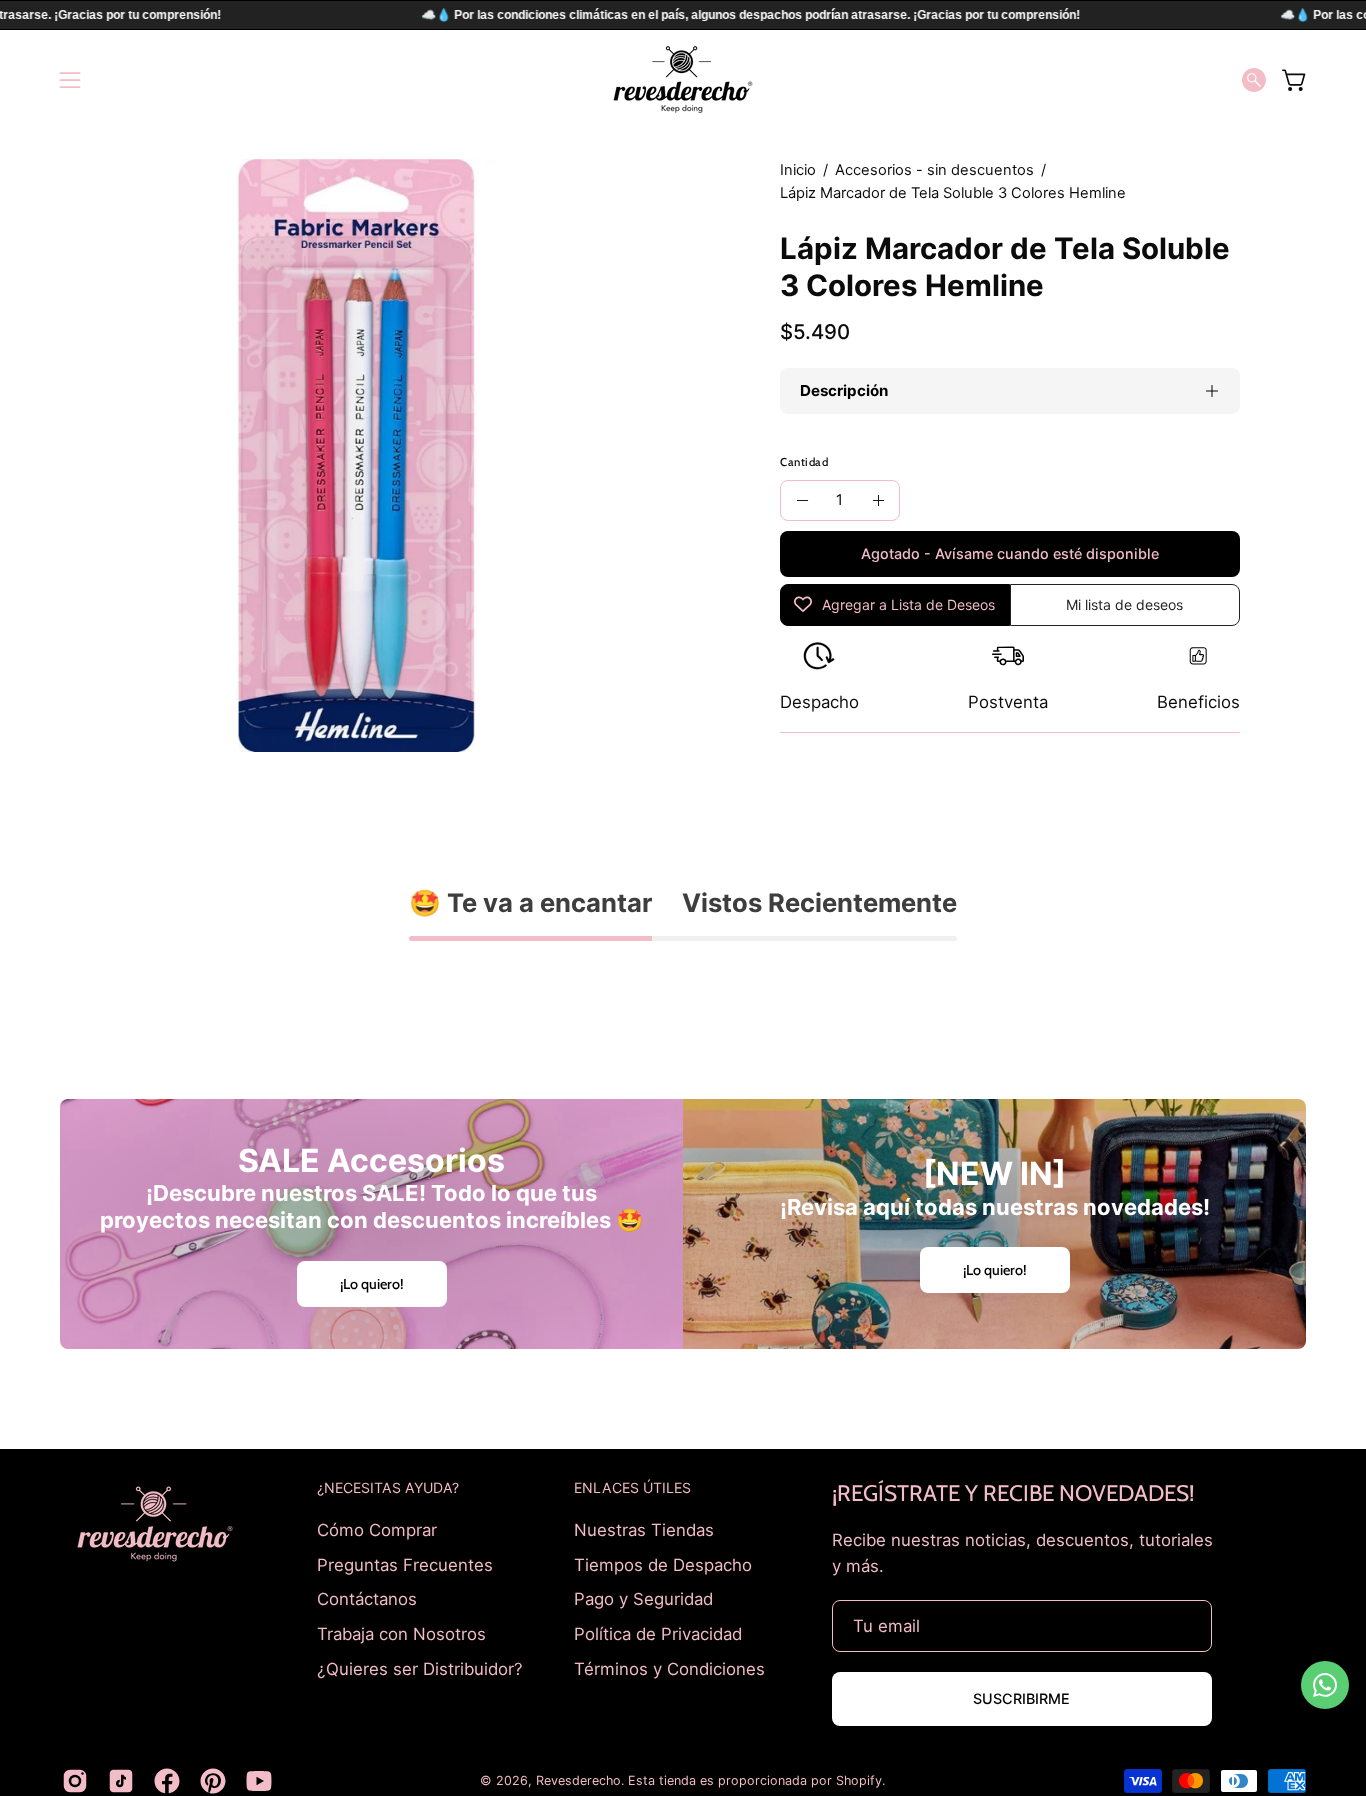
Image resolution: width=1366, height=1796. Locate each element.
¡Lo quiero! (372, 1284)
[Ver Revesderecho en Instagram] (75, 1781)
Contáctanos (367, 1599)
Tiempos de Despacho (663, 1564)
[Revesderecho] (683, 79)
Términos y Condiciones (669, 1668)
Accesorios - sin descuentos (934, 170)
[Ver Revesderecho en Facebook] (167, 1781)
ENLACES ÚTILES (632, 1487)
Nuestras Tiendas (644, 1530)
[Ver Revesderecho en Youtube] (259, 1781)
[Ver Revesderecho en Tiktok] (121, 1781)
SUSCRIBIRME (1021, 1698)
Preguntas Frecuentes (405, 1564)
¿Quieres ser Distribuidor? (420, 1668)
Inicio (798, 170)
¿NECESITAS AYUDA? (388, 1487)
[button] (1254, 80)
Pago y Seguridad (643, 1599)
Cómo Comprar (377, 1530)
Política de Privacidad (658, 1633)
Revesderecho (578, 1780)
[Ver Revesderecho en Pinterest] (213, 1781)
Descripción (844, 390)
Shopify (859, 1780)
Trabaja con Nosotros (401, 1633)
